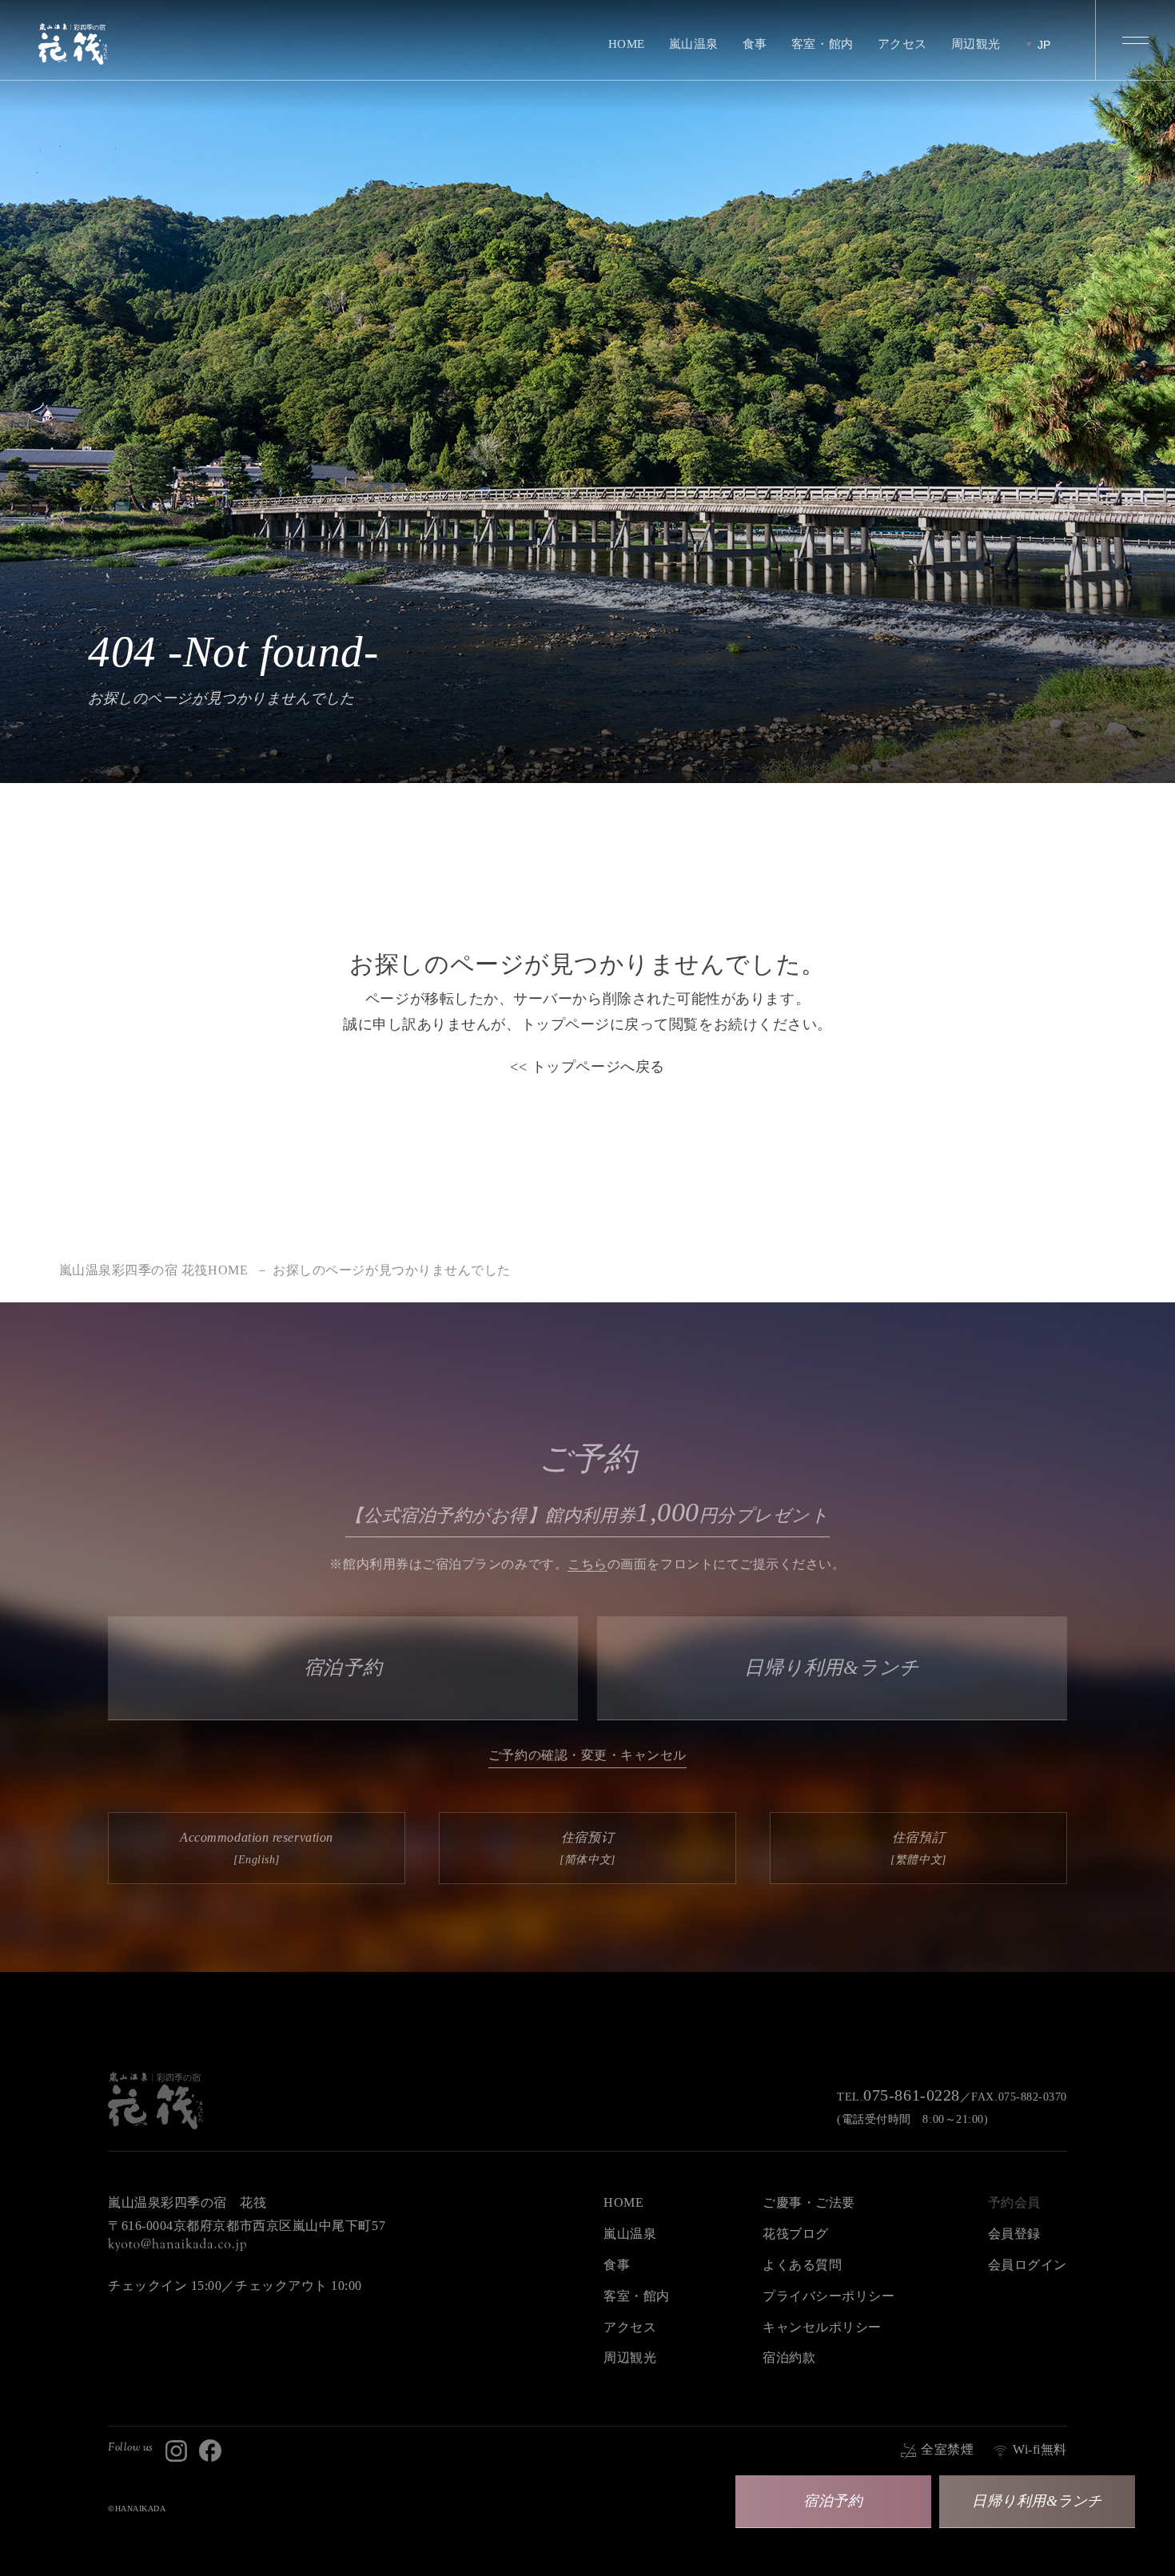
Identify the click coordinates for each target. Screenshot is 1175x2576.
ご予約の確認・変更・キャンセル (587, 1755)
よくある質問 (802, 2265)
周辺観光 (976, 44)
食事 (755, 44)
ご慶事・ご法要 (809, 2202)
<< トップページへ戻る (587, 1067)
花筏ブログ (796, 2234)
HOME (627, 44)
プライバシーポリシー (828, 2296)
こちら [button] (587, 1564)
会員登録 (1014, 2234)
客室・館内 (822, 44)
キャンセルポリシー (822, 2327)
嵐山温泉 (694, 44)
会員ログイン (1028, 2265)
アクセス (902, 44)
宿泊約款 (789, 2357)
